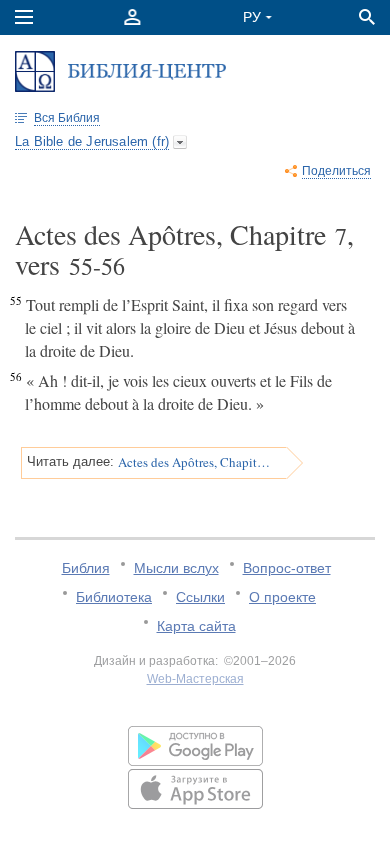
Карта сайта (196, 626)
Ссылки (200, 597)
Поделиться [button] (336, 171)
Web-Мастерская (195, 679)
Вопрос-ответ (287, 568)
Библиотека (114, 597)
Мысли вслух (176, 568)
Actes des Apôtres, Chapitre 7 (195, 462)
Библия (86, 568)
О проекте (282, 597)
